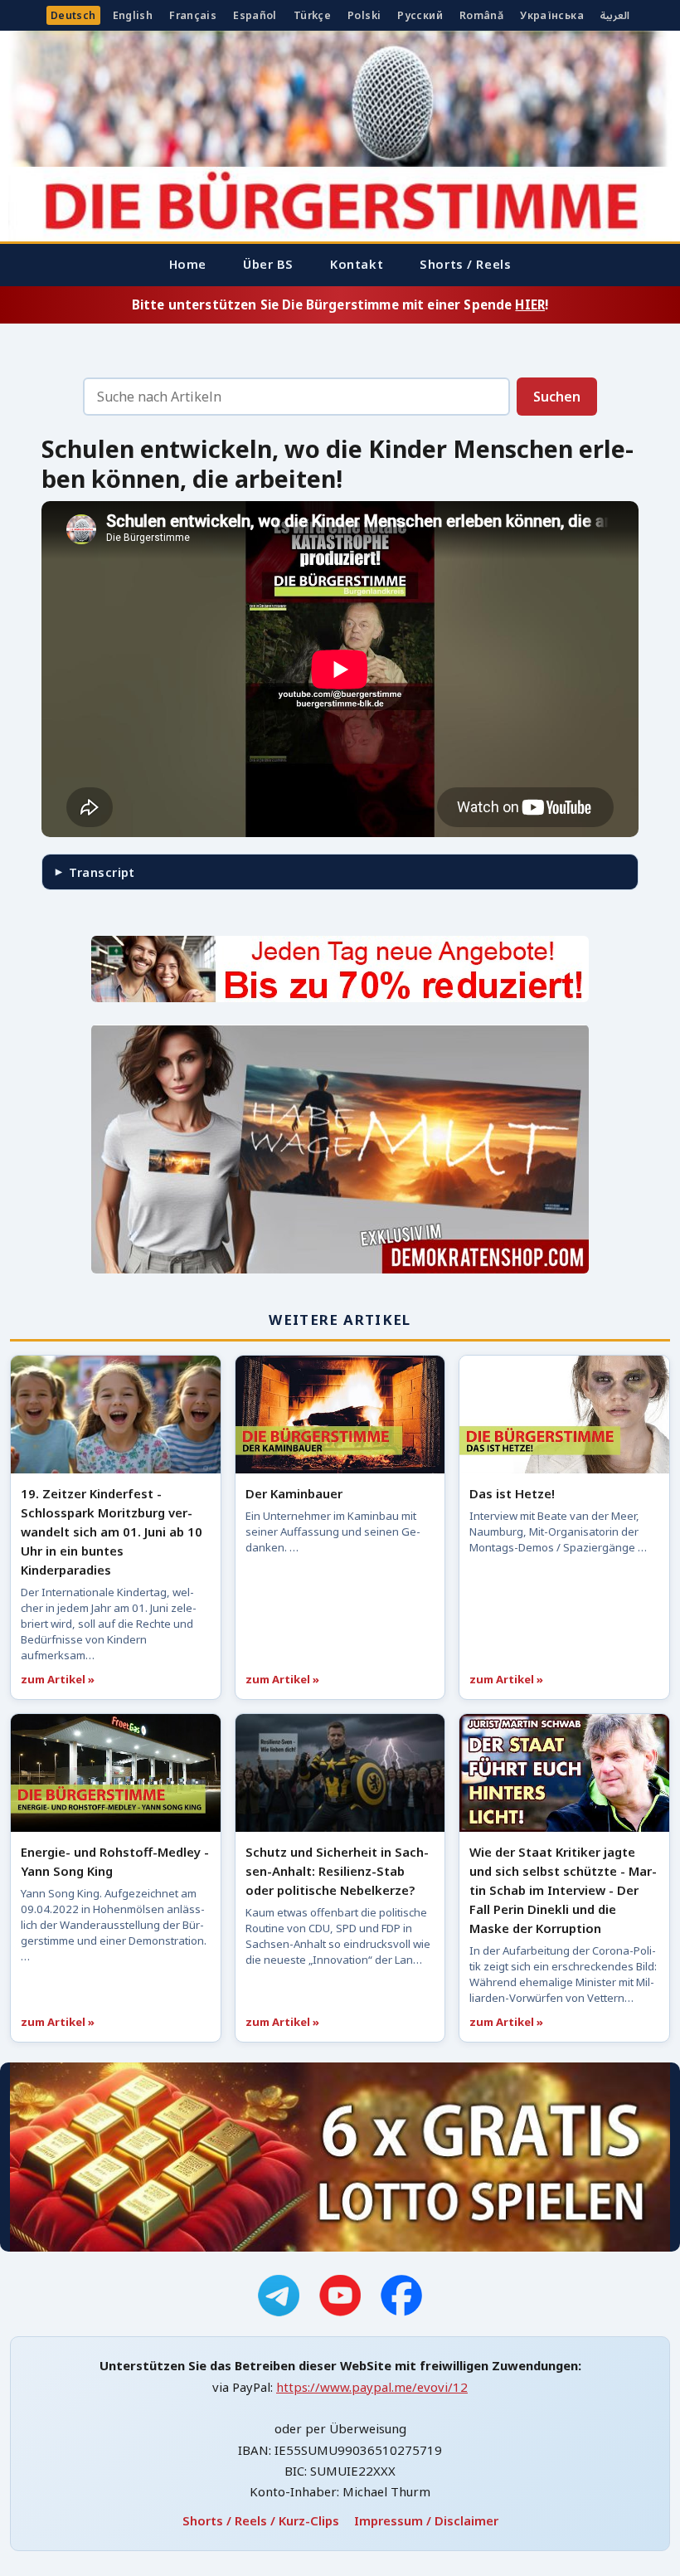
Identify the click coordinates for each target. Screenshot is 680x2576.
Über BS (268, 264)
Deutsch (73, 15)
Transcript (102, 872)
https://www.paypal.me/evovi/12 (372, 2387)
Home (188, 264)
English (133, 15)
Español (255, 15)
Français (193, 15)
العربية (615, 15)
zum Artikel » (58, 1679)
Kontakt (357, 264)
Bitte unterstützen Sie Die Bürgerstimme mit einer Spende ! (340, 304)
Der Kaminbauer (294, 1493)
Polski (364, 15)
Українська (552, 15)
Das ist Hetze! (512, 1493)
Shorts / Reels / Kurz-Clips (261, 2520)
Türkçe (312, 15)
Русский (420, 15)
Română (481, 15)
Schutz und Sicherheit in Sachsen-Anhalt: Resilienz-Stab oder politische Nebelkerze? (337, 1871)
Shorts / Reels (465, 264)
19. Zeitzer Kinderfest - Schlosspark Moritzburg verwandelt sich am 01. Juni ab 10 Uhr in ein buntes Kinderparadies (112, 1531)
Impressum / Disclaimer (426, 2520)
